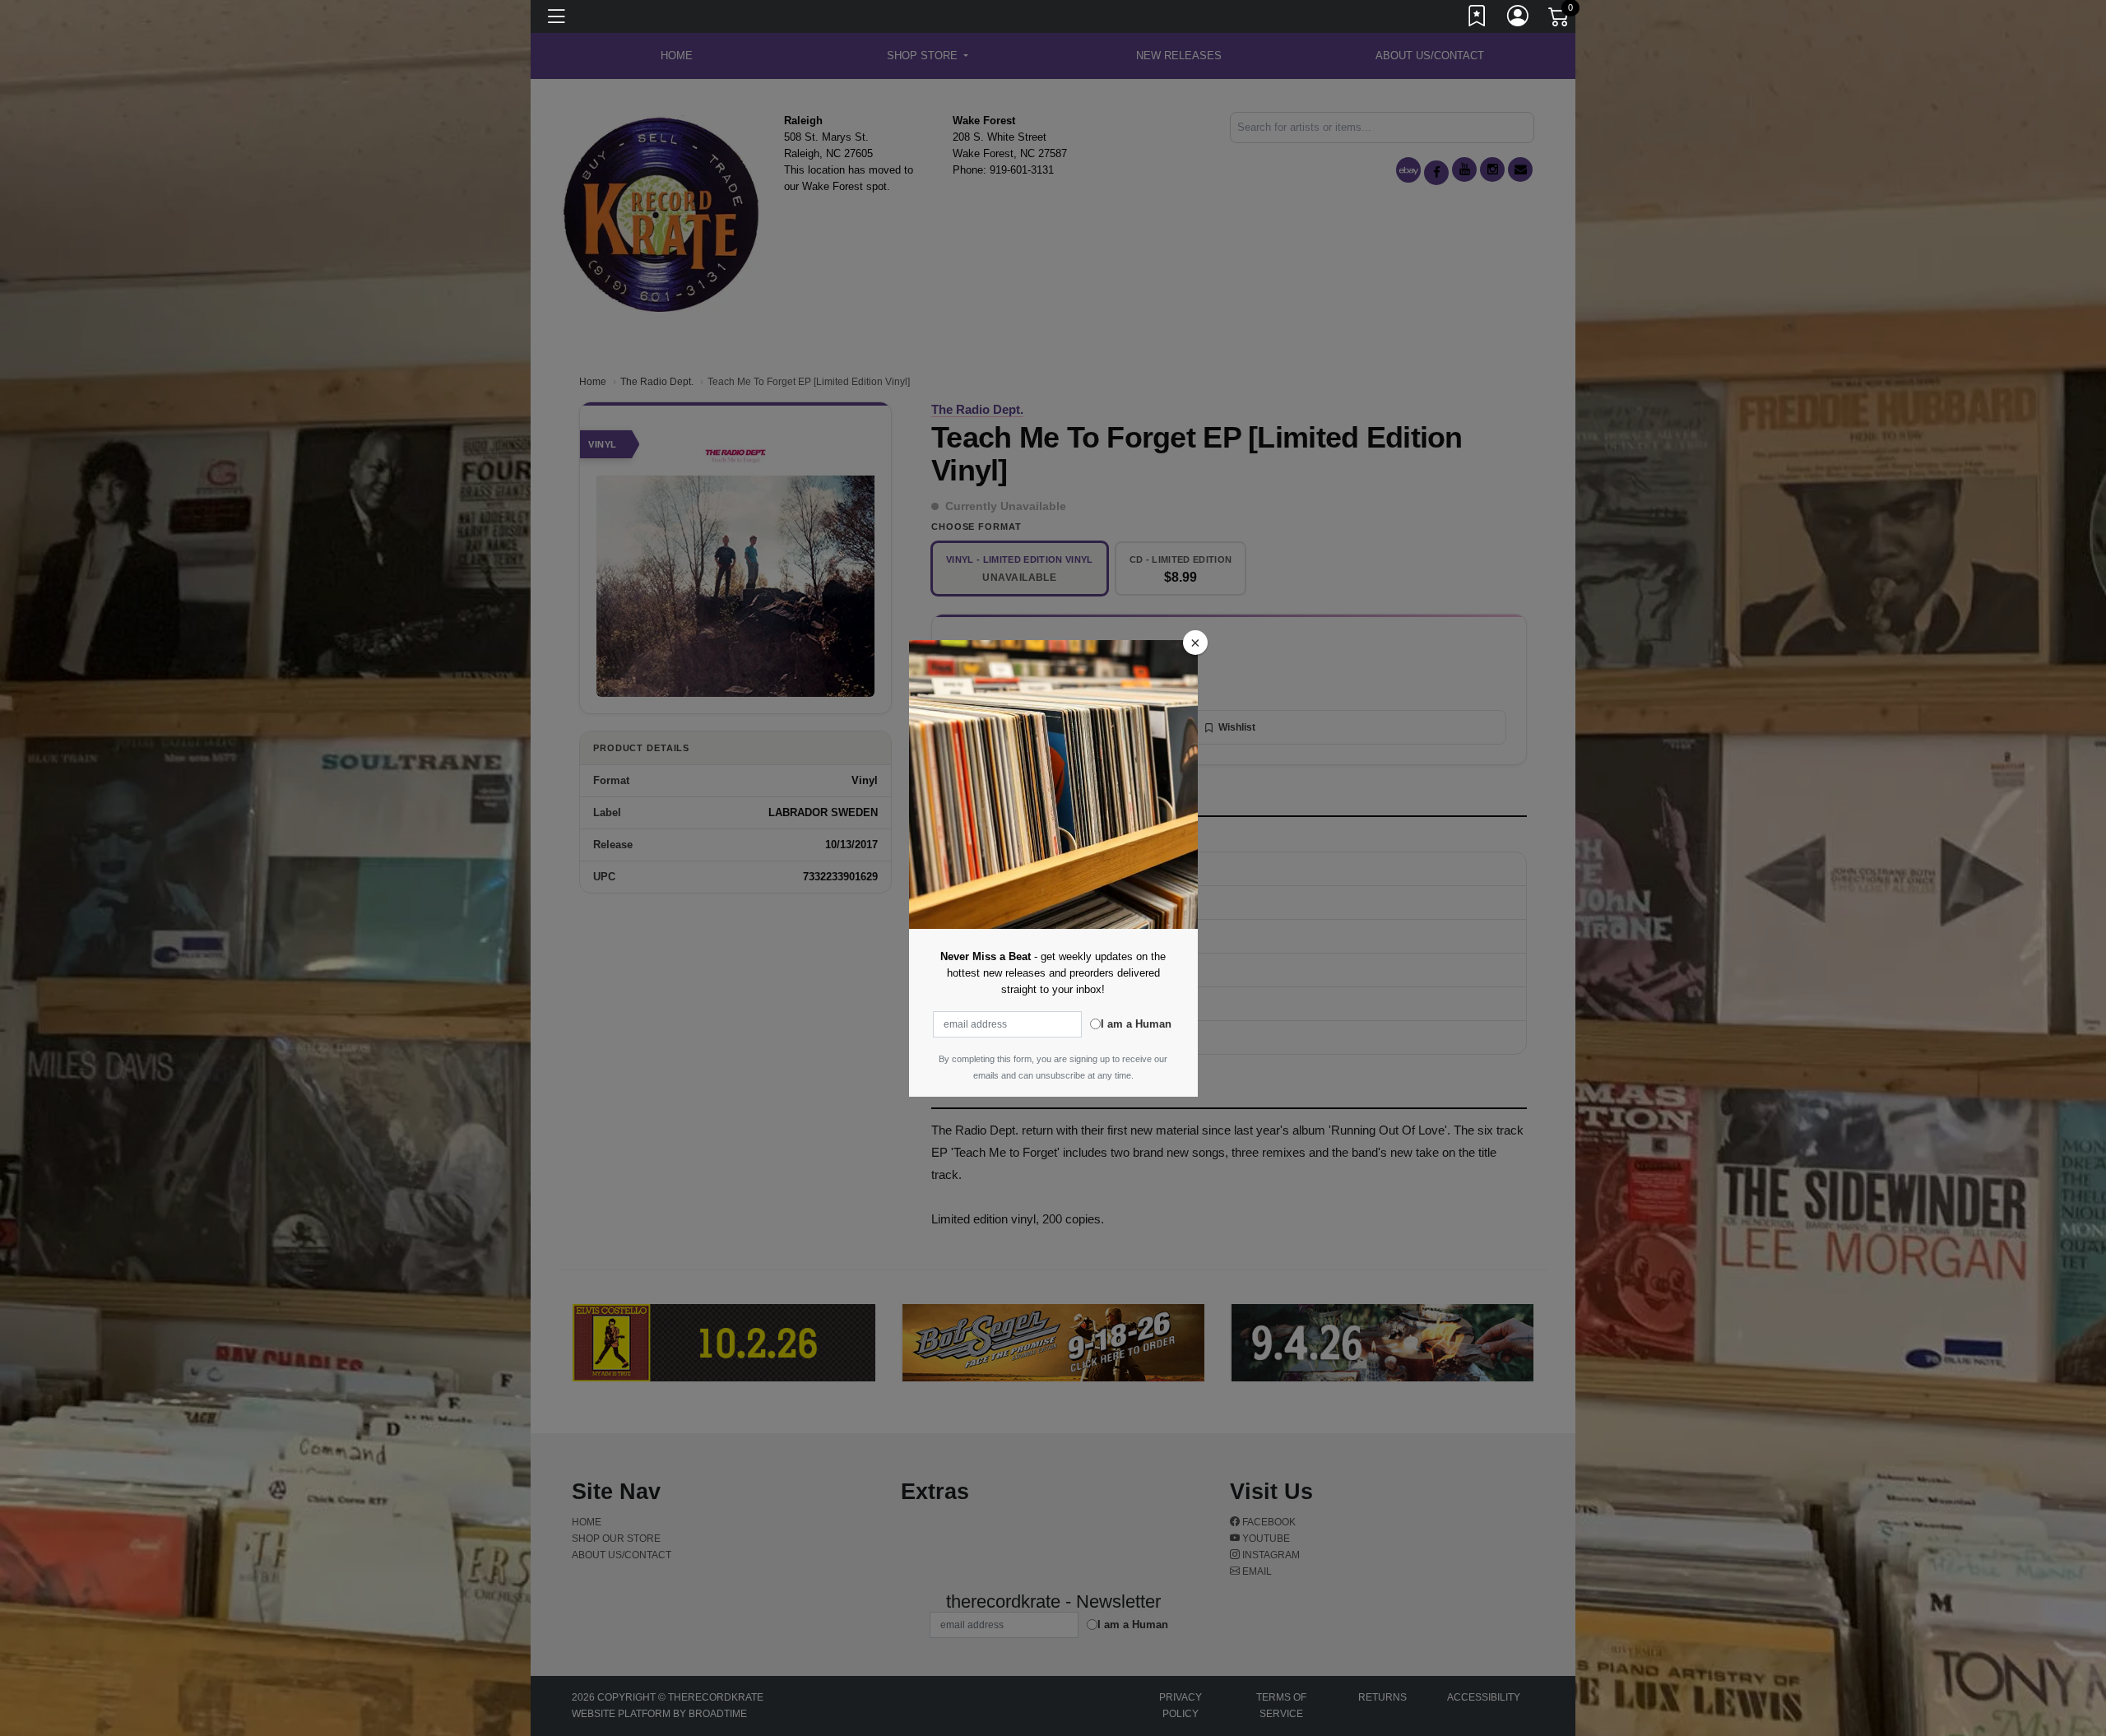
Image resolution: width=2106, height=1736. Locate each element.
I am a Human (1136, 1024)
